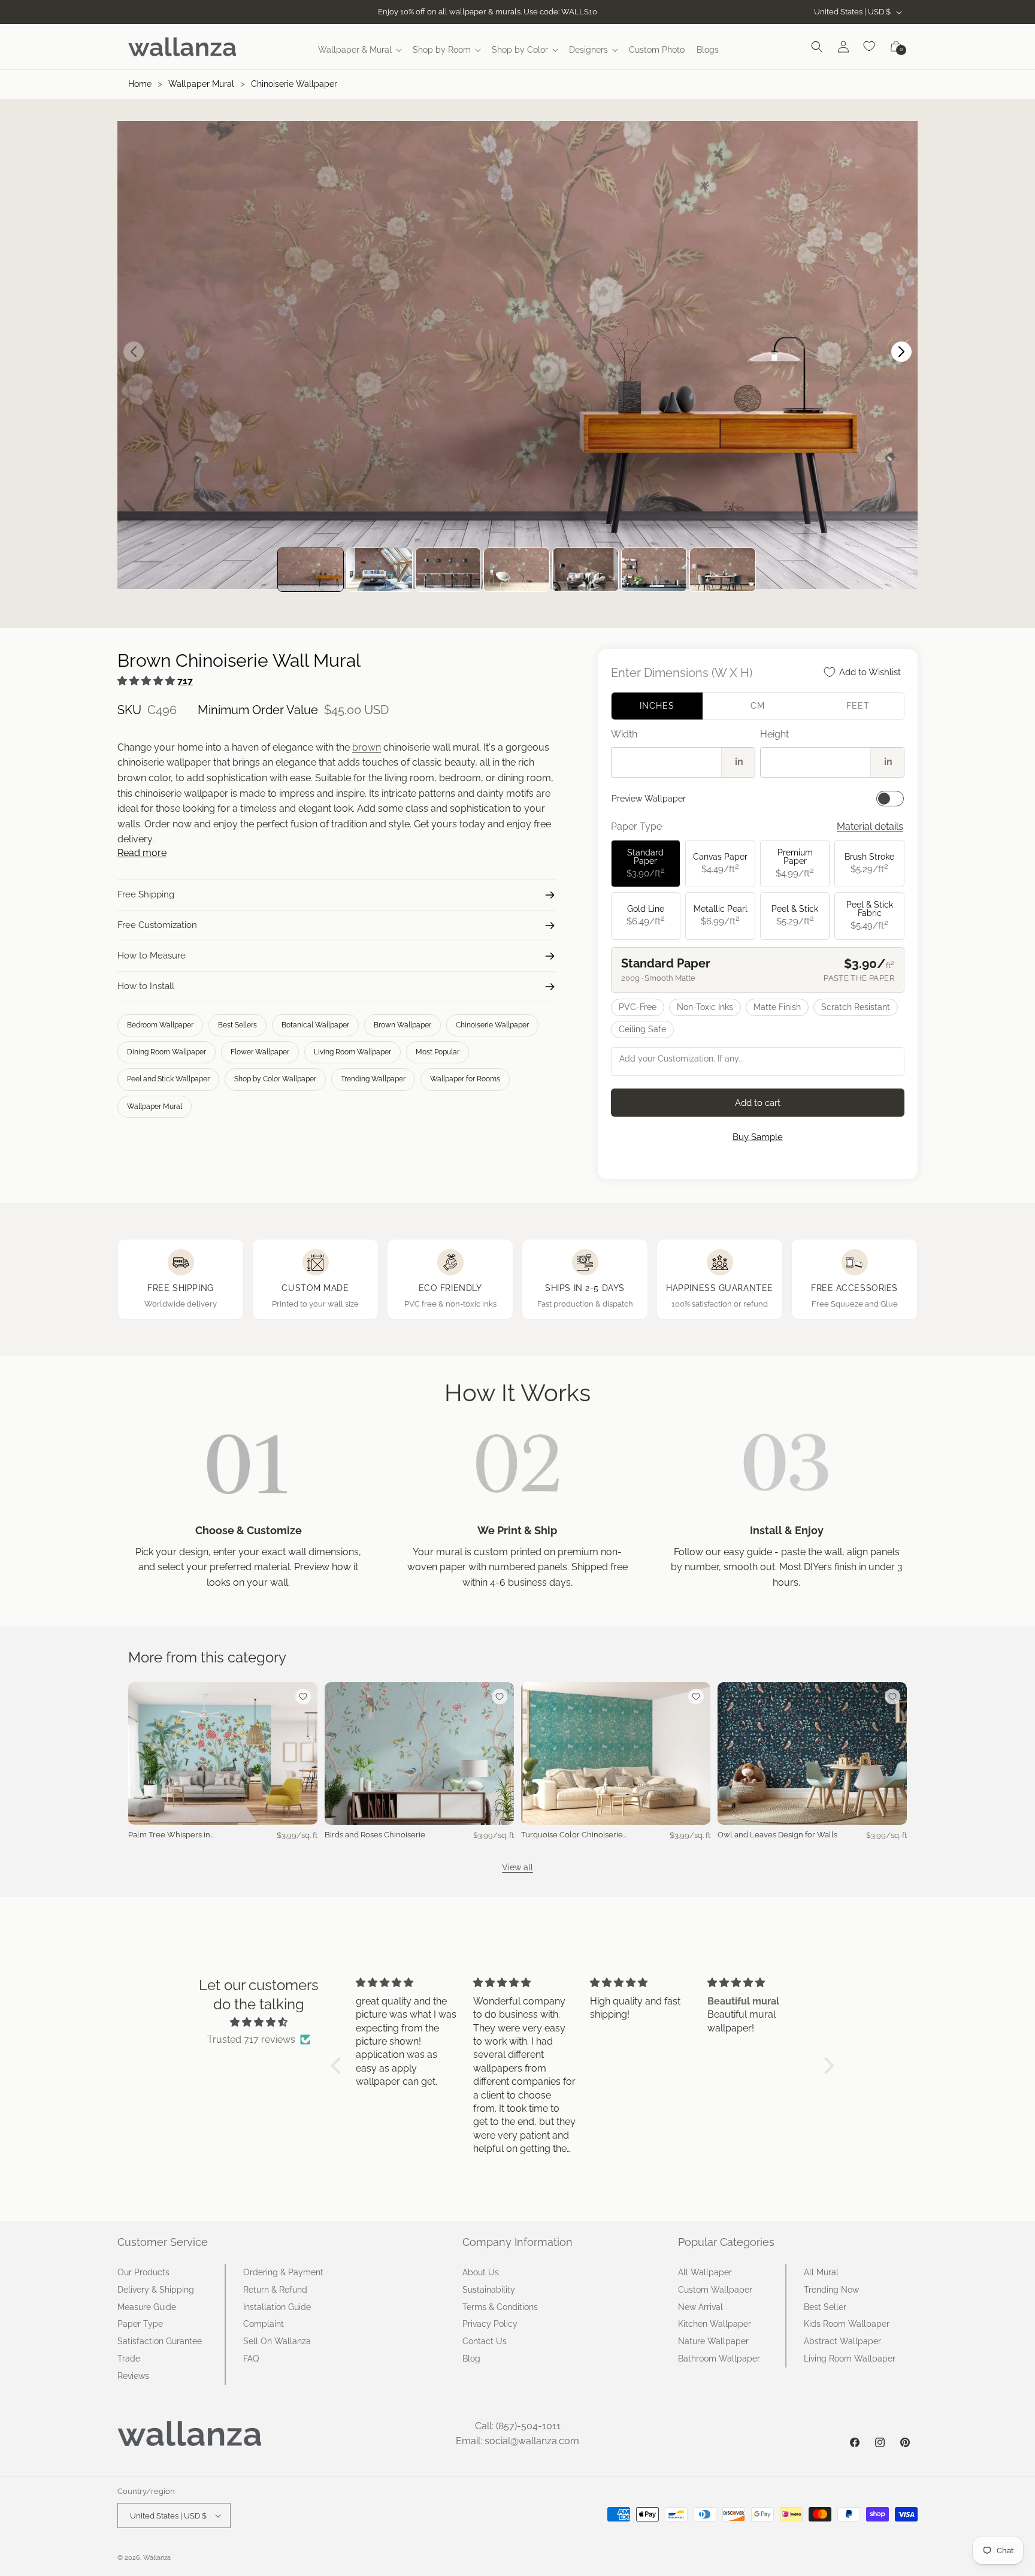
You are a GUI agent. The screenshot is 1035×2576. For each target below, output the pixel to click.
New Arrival (700, 2307)
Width (624, 734)
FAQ (251, 2359)
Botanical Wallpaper (315, 1025)
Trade (129, 2359)
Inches (657, 706)
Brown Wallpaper (402, 1025)
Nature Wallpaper (713, 2341)
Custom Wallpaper (715, 2290)
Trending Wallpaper (373, 1079)
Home (140, 84)
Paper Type (140, 2324)
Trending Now (831, 2290)
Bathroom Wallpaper (719, 2359)
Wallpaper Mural (201, 84)
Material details (870, 826)
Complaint (264, 2324)
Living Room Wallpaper (352, 1052)
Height (774, 734)
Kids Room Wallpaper (847, 2324)
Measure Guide (147, 2307)
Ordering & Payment (283, 2272)
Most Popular (438, 1052)
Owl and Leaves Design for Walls (777, 1835)
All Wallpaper (705, 2272)
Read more (142, 853)
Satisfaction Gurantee (160, 2341)
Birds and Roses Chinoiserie (375, 1835)
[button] (359, 50)
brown (367, 747)
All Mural (821, 2272)
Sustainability (489, 2290)
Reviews (133, 2376)
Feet (858, 706)
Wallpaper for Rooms (465, 1079)
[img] (259, 2022)
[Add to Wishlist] (303, 1697)
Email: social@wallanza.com (517, 2441)
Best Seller (825, 2307)
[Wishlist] (870, 47)
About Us (481, 2272)
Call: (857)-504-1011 (518, 2426)
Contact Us (485, 2341)
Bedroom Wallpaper (160, 1025)
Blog (471, 2359)
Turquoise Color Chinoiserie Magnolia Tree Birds (572, 1835)
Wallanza (157, 2558)
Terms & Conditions (500, 2307)
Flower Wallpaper (260, 1052)
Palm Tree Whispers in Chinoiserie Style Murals (172, 1835)
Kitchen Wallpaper (715, 2324)
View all (517, 1867)
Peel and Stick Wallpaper (168, 1079)
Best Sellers (237, 1025)
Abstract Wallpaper (842, 2341)
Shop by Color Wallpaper (275, 1079)
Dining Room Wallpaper (167, 1052)
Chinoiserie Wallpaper (294, 84)
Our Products (143, 2272)
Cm (758, 706)
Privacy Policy (490, 2324)
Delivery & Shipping (156, 2290)
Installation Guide (277, 2307)
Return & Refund (275, 2290)
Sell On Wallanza (277, 2341)
